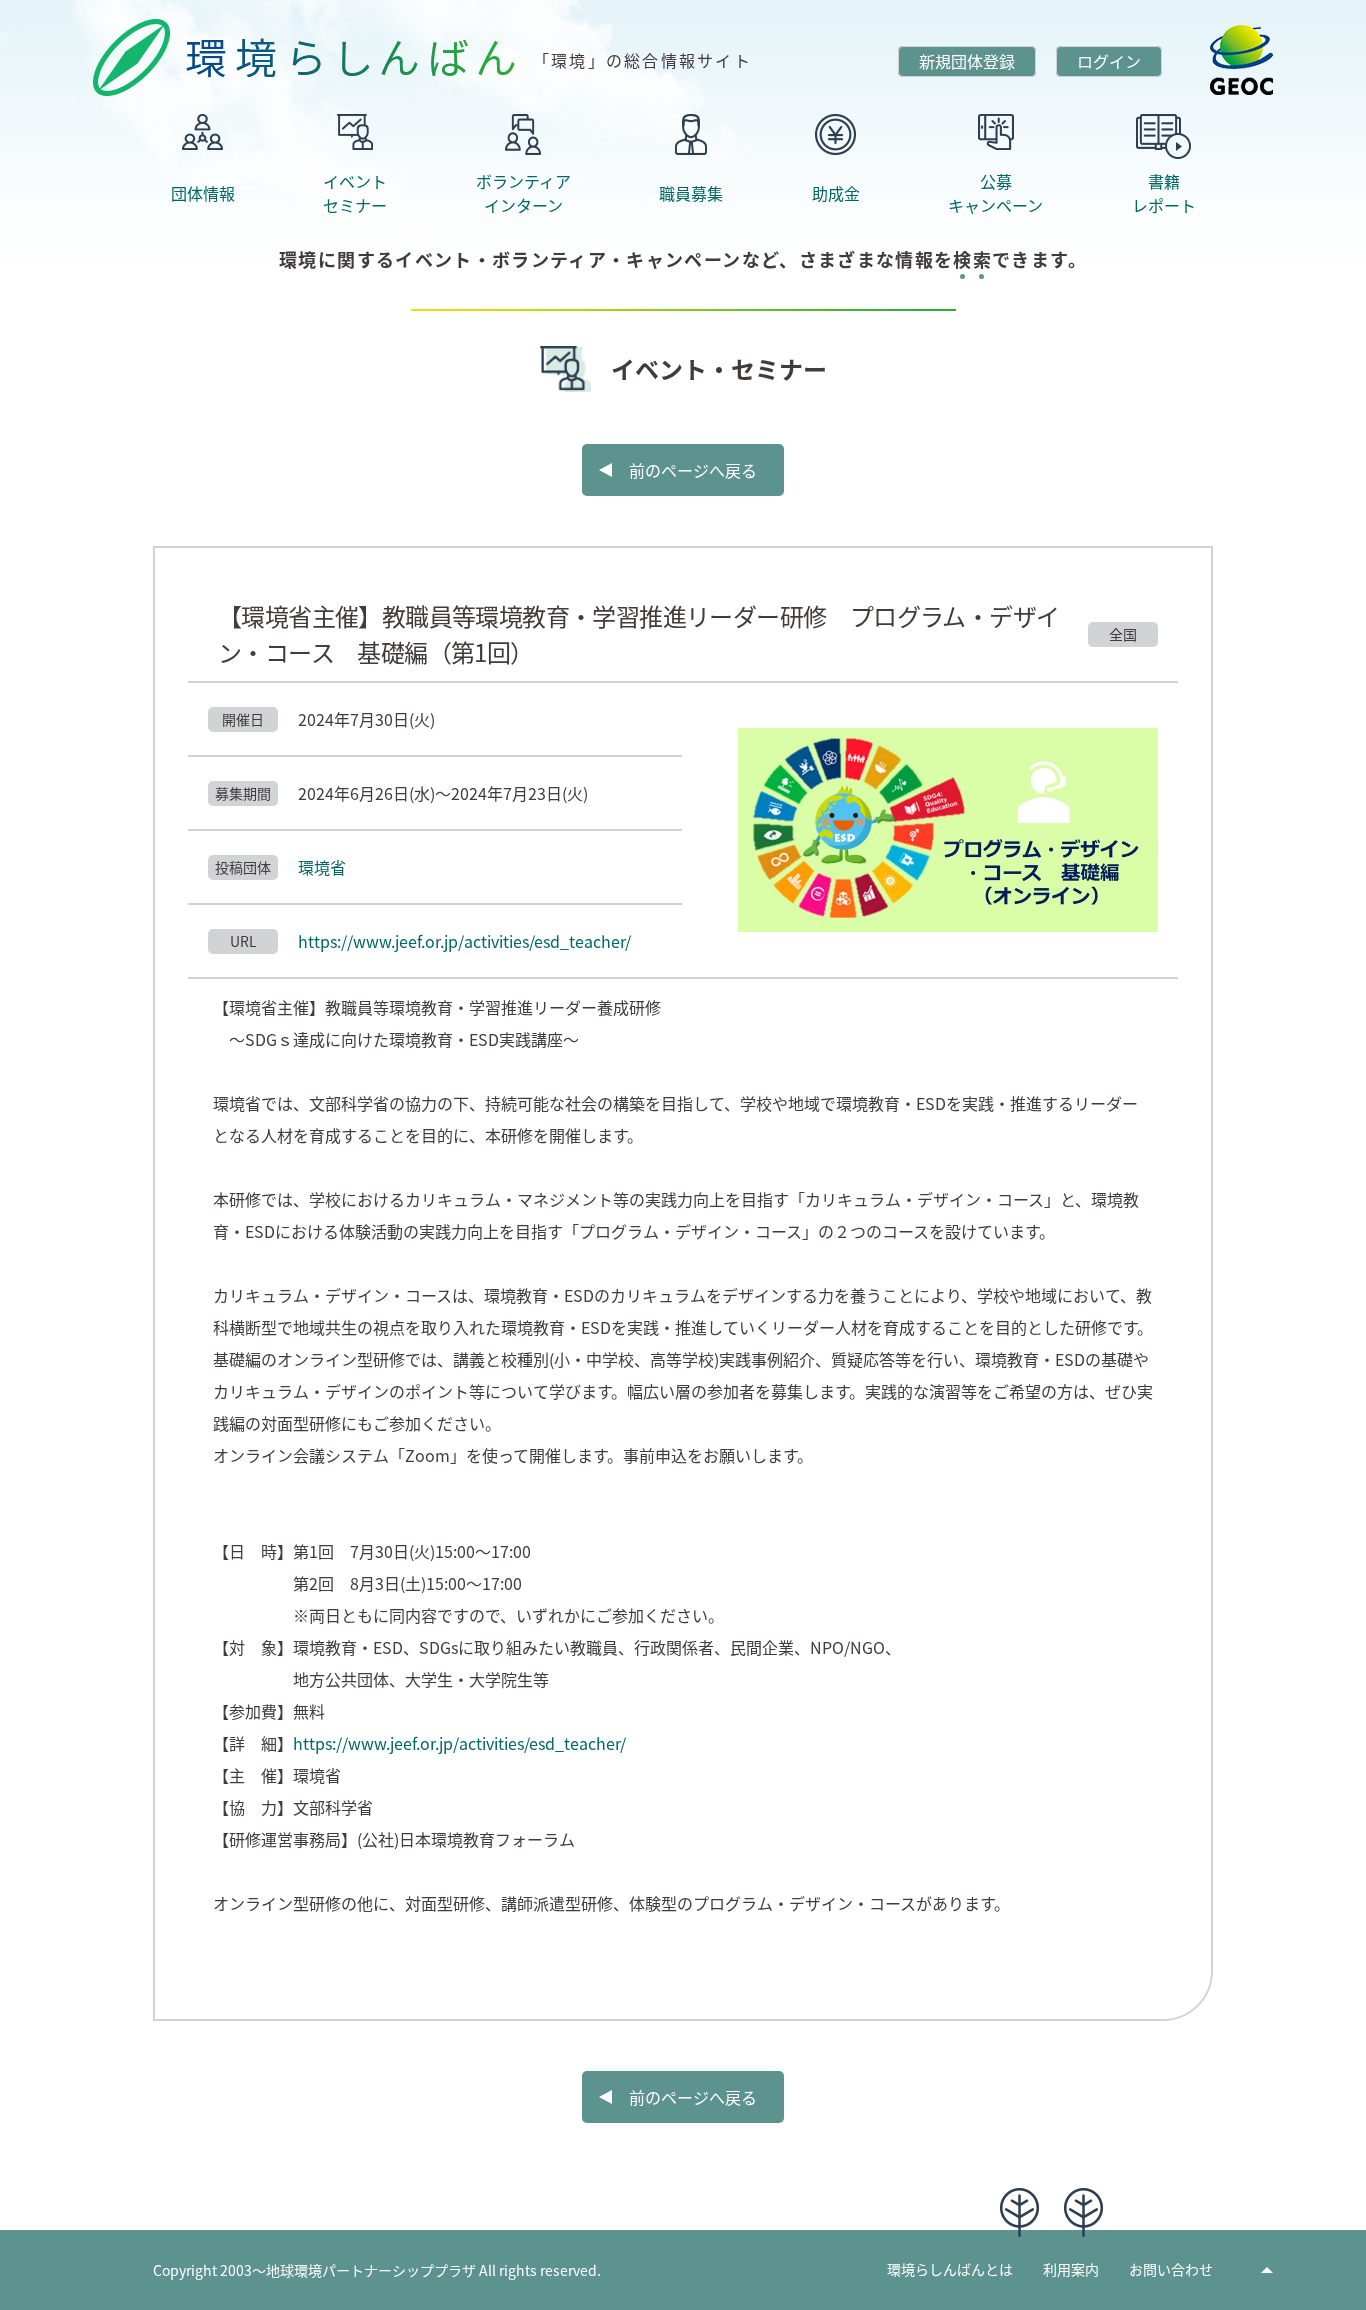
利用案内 (1071, 2269)
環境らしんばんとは (950, 2269)
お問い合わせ (1171, 2269)
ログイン (1109, 61)
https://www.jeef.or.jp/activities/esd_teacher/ (464, 941)
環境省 (322, 867)
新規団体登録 (967, 61)
